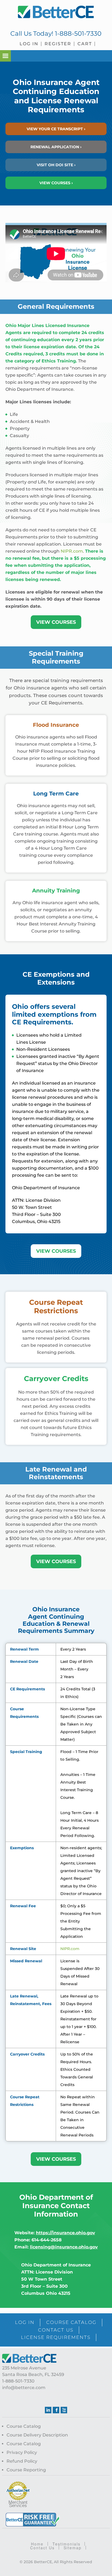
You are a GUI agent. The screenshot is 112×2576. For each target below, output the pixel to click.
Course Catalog (24, 2426)
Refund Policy (22, 2461)
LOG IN (25, 2322)
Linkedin (48, 2410)
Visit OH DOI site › (56, 165)
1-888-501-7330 (78, 34)
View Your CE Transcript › (56, 129)
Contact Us (42, 2548)
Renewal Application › (56, 147)
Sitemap (73, 2548)
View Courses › (56, 183)
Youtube (64, 2410)
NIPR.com (72, 551)
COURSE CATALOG (71, 2322)
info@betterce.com (24, 2388)
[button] (5, 56)
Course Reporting (26, 2470)
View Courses (56, 622)
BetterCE (56, 12)
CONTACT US (56, 2330)
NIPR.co (68, 1949)
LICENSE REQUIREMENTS (56, 2337)
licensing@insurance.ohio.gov (64, 2247)
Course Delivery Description (37, 2435)
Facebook (56, 2410)
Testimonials (66, 2544)
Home (37, 2544)
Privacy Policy (22, 2452)
